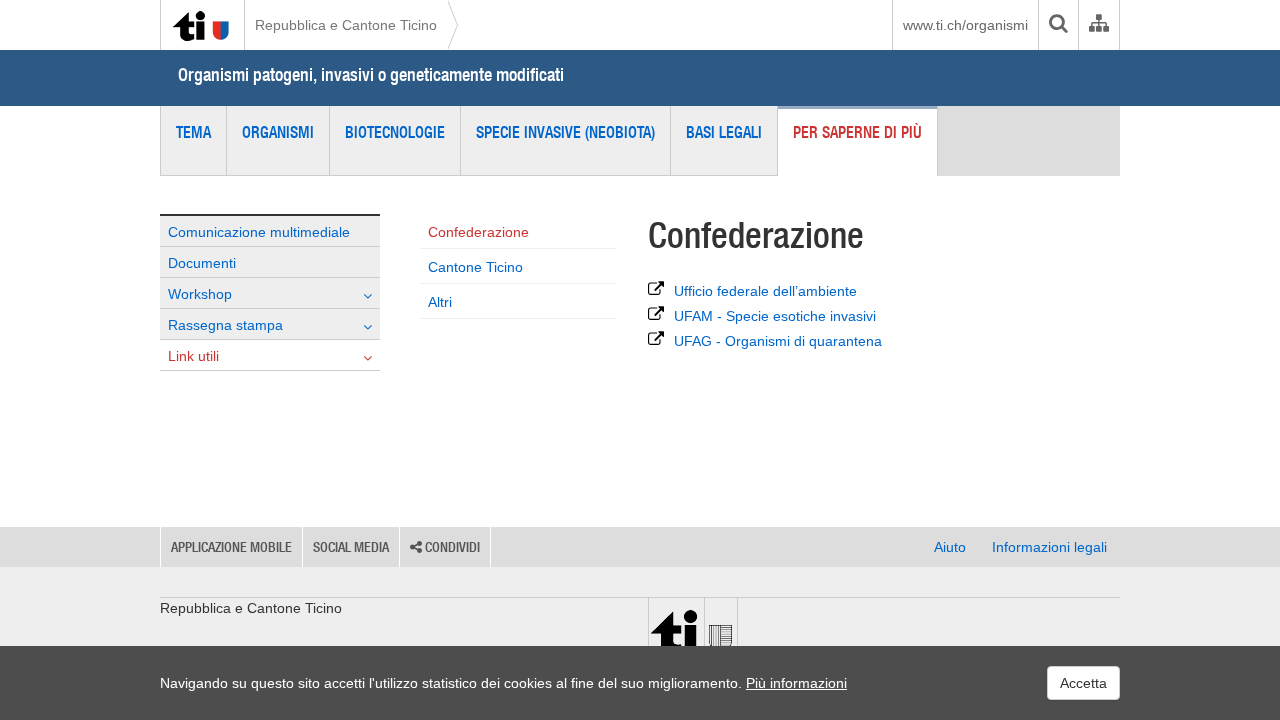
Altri (440, 302)
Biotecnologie (395, 132)
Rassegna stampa (225, 325)
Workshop (200, 294)
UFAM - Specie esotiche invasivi (775, 316)
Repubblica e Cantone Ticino (346, 25)
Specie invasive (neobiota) (565, 132)
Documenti (202, 263)
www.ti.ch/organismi (965, 25)
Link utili (193, 356)
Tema (193, 132)
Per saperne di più (857, 132)
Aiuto (950, 547)
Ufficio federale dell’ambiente (765, 291)
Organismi (278, 132)
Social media (351, 547)
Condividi (451, 547)
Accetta (1083, 683)
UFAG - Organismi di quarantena (778, 341)
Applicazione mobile (231, 547)
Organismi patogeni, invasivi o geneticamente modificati (371, 74)
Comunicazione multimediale (259, 232)
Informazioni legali (1049, 547)
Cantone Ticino (475, 267)
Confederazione (478, 232)
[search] (1058, 25)
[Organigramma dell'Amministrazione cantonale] (1098, 25)
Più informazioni (796, 683)
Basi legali (724, 132)
